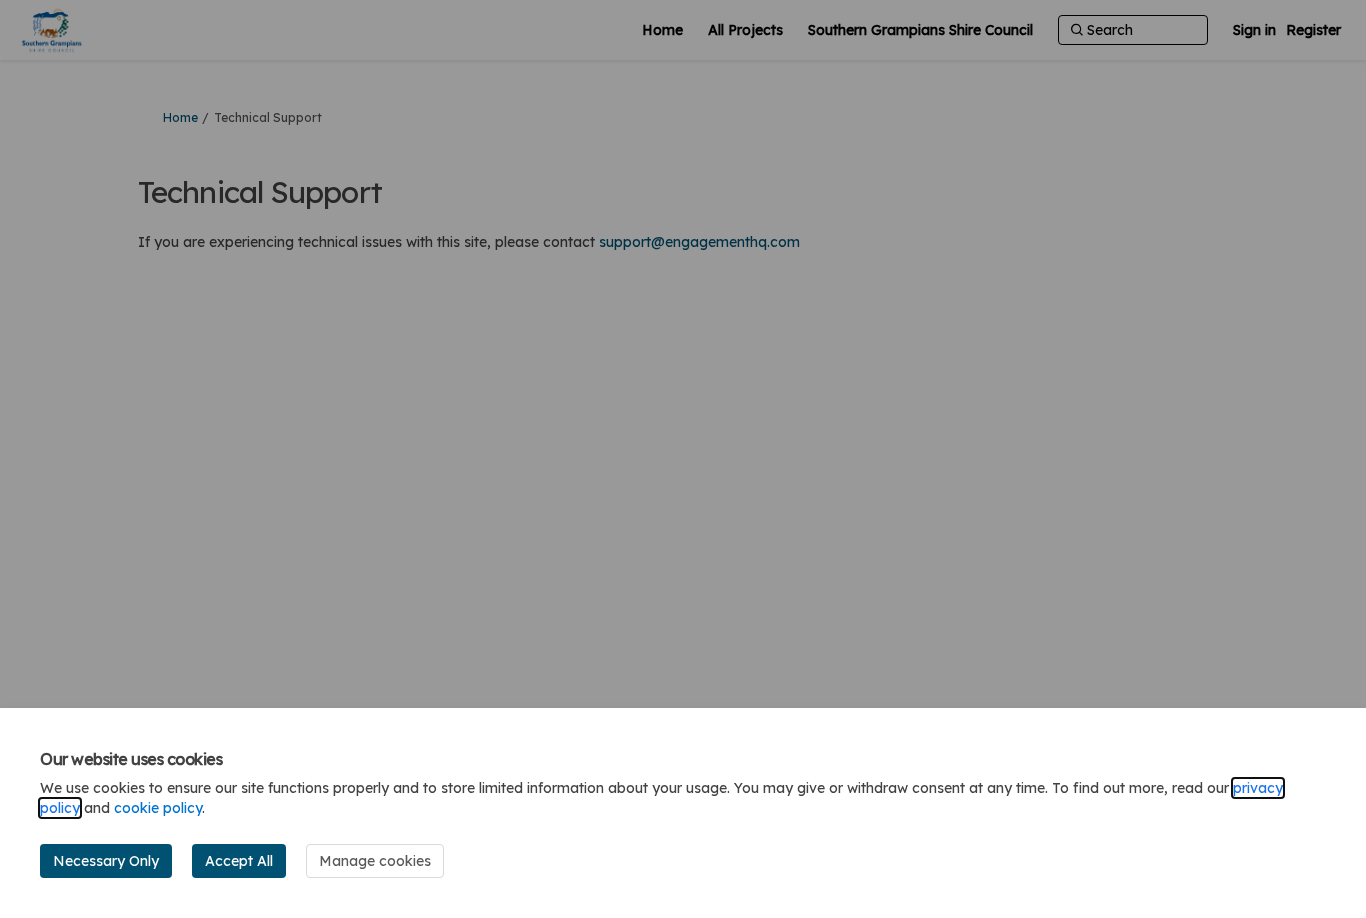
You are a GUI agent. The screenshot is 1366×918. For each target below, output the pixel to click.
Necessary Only (106, 861)
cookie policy (158, 808)
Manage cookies (375, 861)
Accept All (239, 861)
